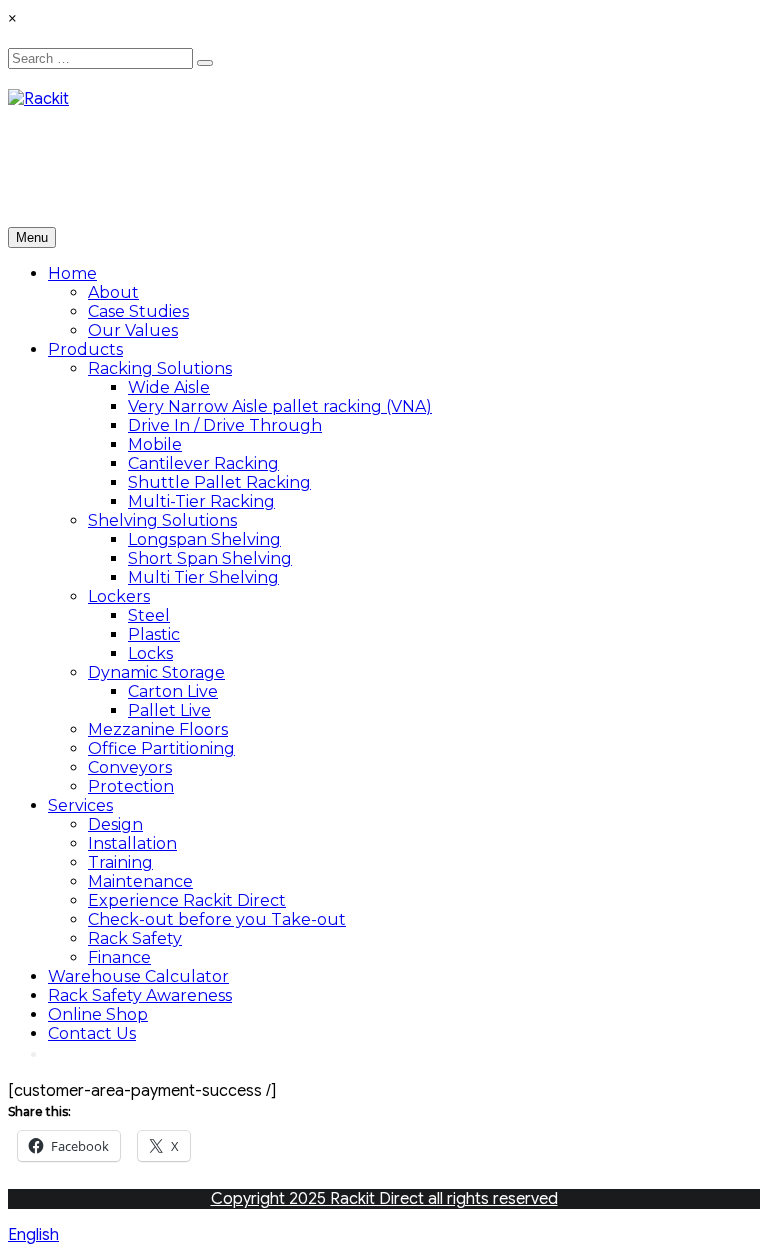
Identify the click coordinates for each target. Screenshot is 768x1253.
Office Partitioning (161, 748)
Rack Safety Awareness (140, 995)
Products (85, 349)
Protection (131, 786)
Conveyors (130, 767)
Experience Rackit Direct (187, 900)
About (113, 292)
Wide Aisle (169, 387)
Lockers (119, 596)
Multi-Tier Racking (201, 501)
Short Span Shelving (210, 558)
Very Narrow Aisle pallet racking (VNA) (280, 406)
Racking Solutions (160, 368)
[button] (384, 1235)
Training (120, 862)
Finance (119, 957)
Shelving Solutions (162, 520)
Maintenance (140, 881)
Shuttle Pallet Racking (219, 482)
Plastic (154, 634)
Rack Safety (135, 938)
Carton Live (173, 691)
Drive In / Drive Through (225, 425)
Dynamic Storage (156, 672)
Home (72, 273)
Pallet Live (169, 710)
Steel (149, 615)
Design (115, 824)
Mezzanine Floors (158, 729)
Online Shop (98, 1014)
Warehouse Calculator (138, 976)
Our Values (133, 330)
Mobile (155, 444)
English (33, 1235)
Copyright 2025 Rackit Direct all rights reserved (384, 1199)
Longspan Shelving (204, 539)
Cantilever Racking (203, 463)
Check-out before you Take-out (217, 919)
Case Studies (138, 311)
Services (80, 805)
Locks (150, 653)
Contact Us (92, 1033)
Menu (32, 237)
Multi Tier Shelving (203, 577)
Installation (132, 843)
